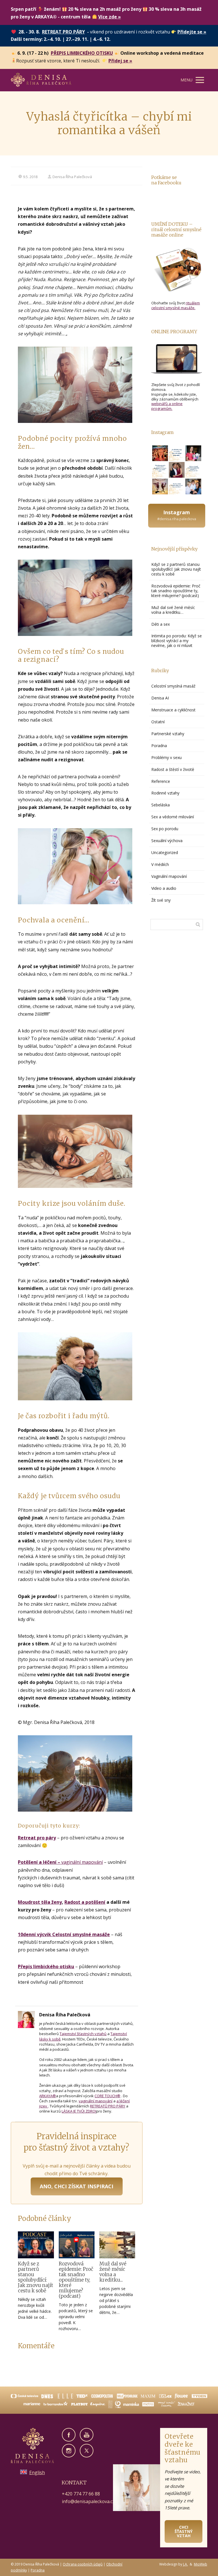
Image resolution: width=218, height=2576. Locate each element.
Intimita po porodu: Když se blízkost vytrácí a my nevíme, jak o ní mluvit (177, 641)
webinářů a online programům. (167, 406)
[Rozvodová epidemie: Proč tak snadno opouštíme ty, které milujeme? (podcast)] (77, 2245)
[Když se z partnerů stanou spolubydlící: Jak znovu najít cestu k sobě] (36, 2245)
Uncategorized (165, 852)
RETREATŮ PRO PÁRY (108, 2106)
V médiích (160, 864)
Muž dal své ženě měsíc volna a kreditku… (173, 610)
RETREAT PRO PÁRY (63, 32)
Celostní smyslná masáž (173, 686)
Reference (161, 781)
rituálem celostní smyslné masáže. (176, 305)
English (37, 2472)
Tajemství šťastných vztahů (83, 2034)
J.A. (185, 2564)
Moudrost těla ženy (40, 1902)
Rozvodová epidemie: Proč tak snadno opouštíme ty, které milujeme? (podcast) (76, 2280)
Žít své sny (161, 900)
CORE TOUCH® (107, 2096)
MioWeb (201, 2564)
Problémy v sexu (166, 757)
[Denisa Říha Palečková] (41, 80)
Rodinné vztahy (165, 793)
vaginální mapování (60, 1862)
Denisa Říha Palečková (72, 177)
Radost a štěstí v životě (173, 769)
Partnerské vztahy (168, 734)
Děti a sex (161, 624)
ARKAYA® (48, 2096)
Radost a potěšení (85, 1902)
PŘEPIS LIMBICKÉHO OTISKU (82, 53)
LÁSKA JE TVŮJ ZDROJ (79, 2111)
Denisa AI (160, 698)
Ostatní (158, 722)
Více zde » (110, 17)
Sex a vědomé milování (173, 817)
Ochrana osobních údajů (83, 2564)
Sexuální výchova (167, 841)
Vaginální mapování (169, 876)
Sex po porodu (165, 829)
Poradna (159, 746)
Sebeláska (161, 805)
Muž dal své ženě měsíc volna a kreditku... (113, 2272)
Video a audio (164, 888)
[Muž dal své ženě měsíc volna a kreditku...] (117, 2245)
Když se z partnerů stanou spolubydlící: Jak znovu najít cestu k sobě (35, 2277)
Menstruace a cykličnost (173, 710)
